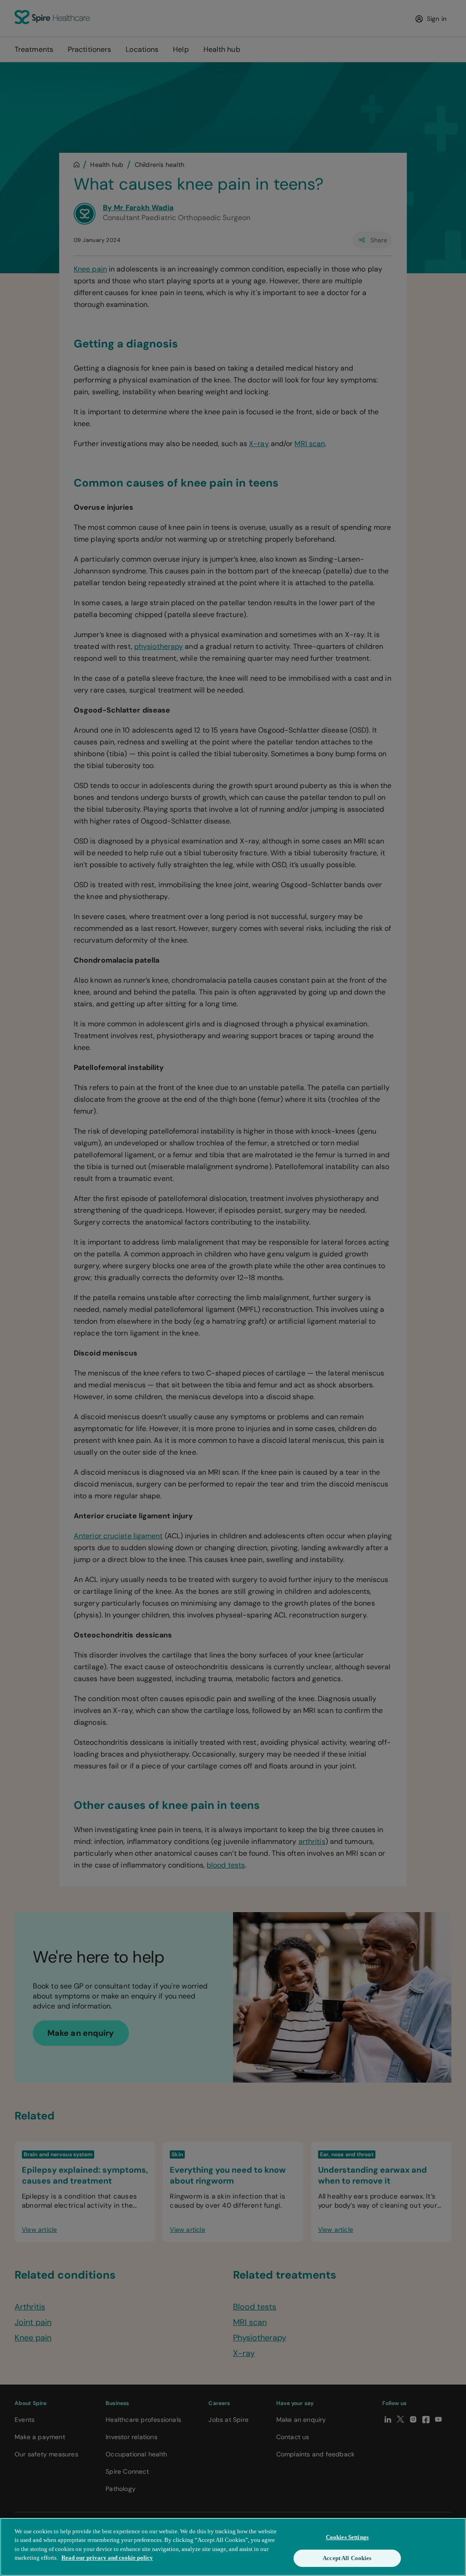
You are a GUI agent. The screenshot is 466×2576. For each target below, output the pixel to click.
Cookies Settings (347, 2537)
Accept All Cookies (347, 2558)
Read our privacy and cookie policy (107, 2558)
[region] (233, 2547)
